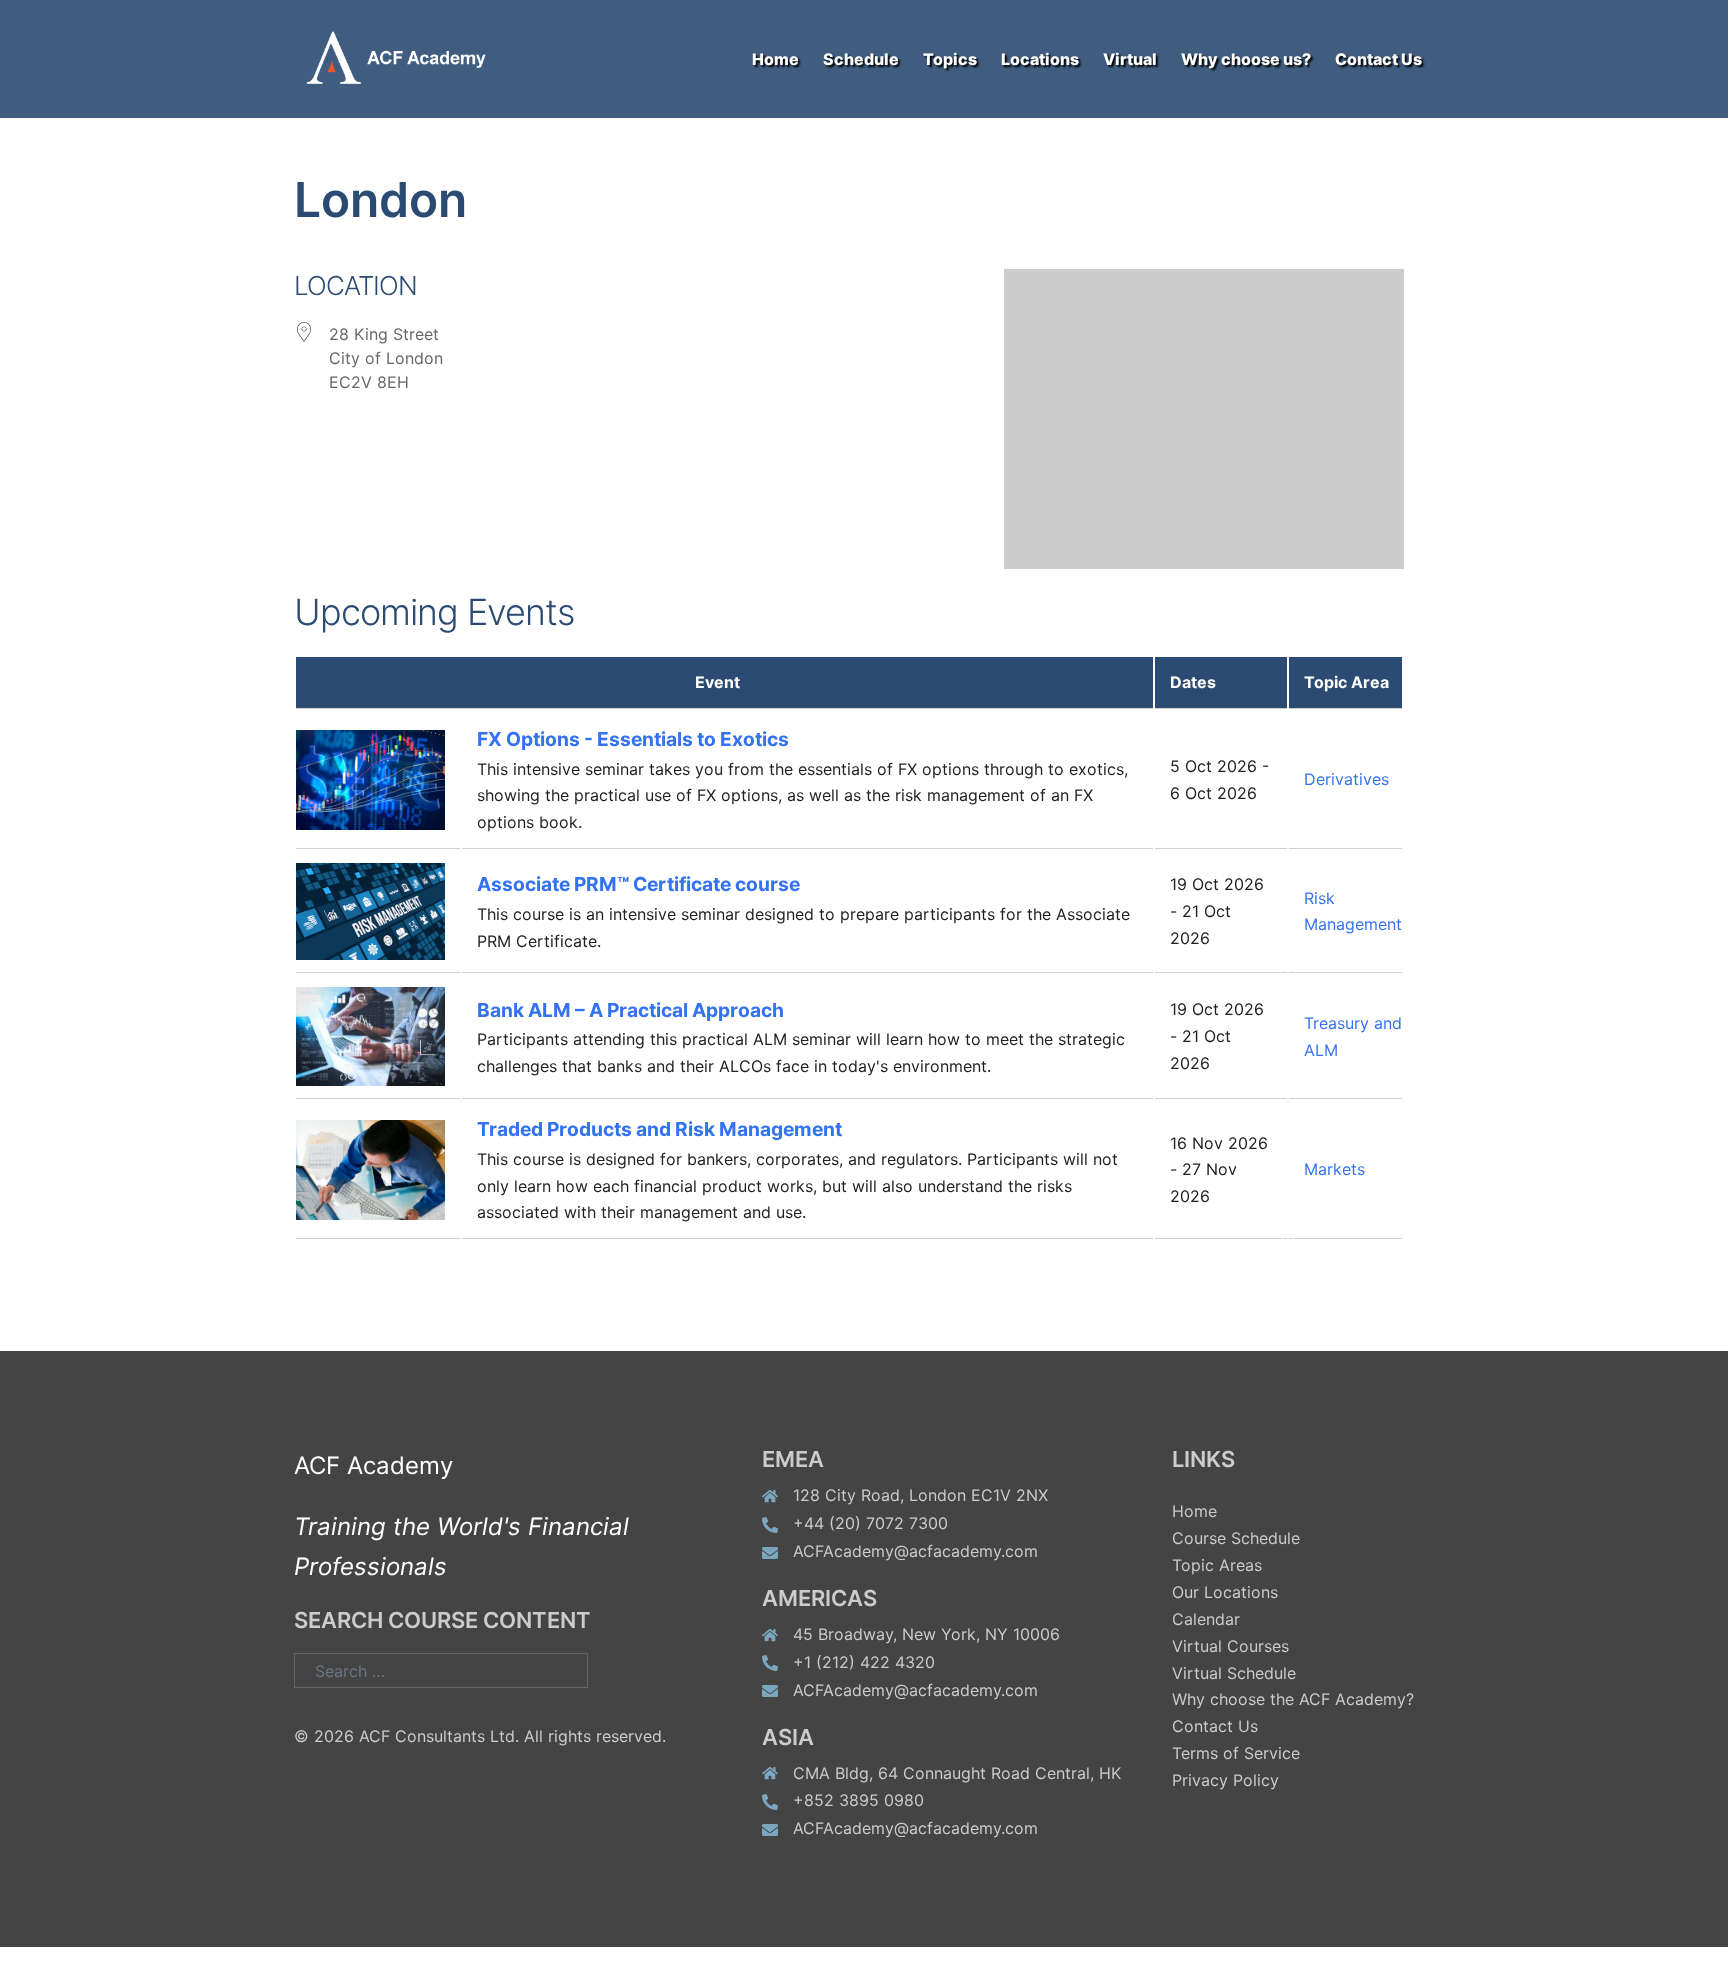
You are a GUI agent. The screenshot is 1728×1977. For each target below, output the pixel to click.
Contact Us (1378, 59)
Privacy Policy (1225, 1780)
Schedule (861, 59)
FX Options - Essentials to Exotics (633, 739)
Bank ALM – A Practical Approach (630, 1010)
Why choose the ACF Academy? (1293, 1699)
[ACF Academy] (408, 57)
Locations (1040, 59)
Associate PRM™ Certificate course (638, 884)
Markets (1334, 1169)
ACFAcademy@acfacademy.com (915, 1551)
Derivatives (1346, 779)
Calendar (1206, 1619)
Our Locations (1225, 1592)
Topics (950, 59)
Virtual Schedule (1234, 1673)
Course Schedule (1236, 1538)
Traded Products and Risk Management (659, 1129)
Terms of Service (1236, 1753)
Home (775, 59)
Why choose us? (1246, 59)
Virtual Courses (1230, 1646)
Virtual (1130, 59)
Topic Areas (1217, 1565)
